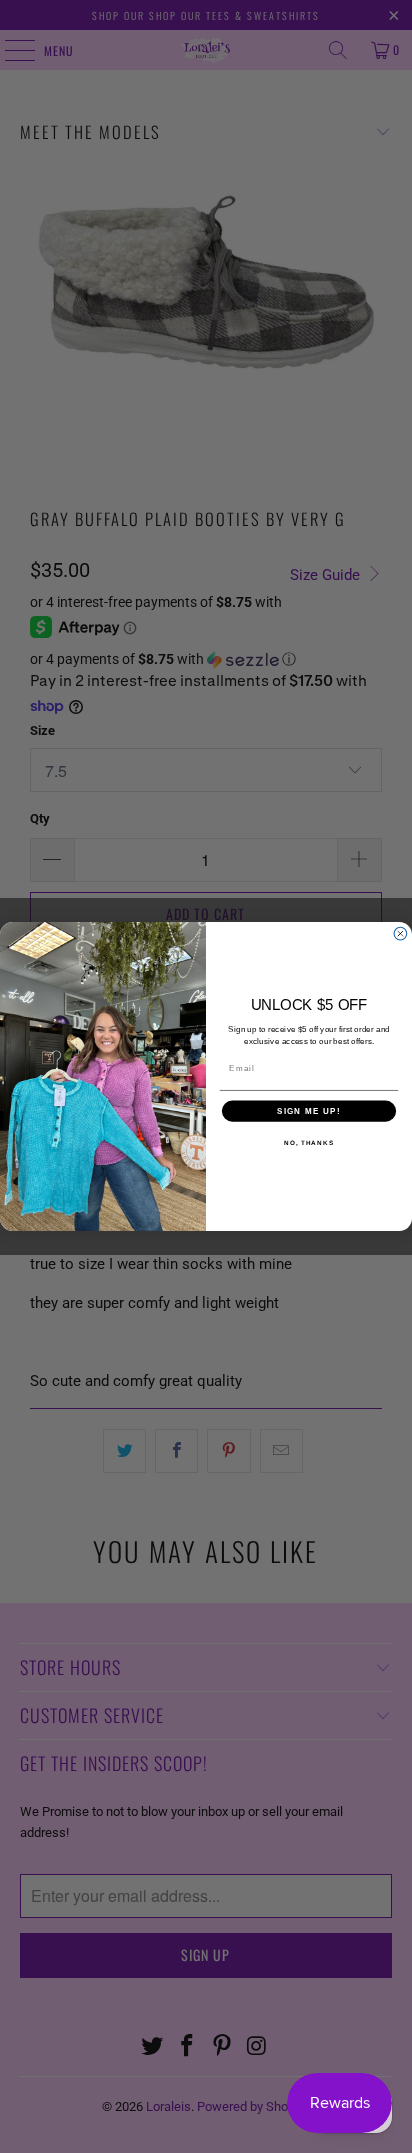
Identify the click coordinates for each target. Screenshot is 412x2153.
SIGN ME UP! (309, 1111)
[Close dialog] (400, 933)
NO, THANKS (309, 1142)
